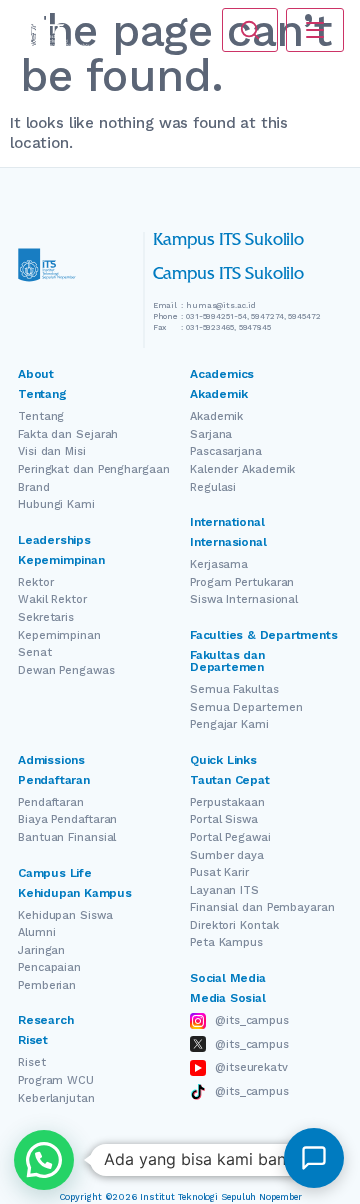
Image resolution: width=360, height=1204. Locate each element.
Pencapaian (49, 967)
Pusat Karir (219, 872)
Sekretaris (46, 617)
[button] (44, 1160)
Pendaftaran (51, 802)
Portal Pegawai (230, 837)
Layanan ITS (224, 890)
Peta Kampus (226, 942)
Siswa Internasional (244, 599)
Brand (34, 487)
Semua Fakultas (234, 689)
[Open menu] (315, 30)
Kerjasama (219, 564)
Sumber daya (227, 855)
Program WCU (56, 1080)
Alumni (36, 932)
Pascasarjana (226, 451)
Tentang (41, 416)
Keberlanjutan (56, 1098)
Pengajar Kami (229, 724)
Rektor (35, 582)
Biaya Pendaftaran (67, 819)
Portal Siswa (224, 819)
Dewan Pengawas (66, 670)
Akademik (216, 416)
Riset (32, 1062)
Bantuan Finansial (67, 837)
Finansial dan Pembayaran (262, 907)
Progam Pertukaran (242, 582)
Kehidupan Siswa (65, 915)
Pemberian (47, 985)
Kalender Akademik (242, 469)
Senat (35, 652)
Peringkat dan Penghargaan (94, 469)
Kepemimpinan (59, 635)
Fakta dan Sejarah (68, 434)
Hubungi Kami (56, 504)
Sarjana (211, 434)
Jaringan (41, 950)
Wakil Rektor (52, 599)
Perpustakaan (227, 802)
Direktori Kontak (234, 925)
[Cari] (250, 30)
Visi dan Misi (52, 451)
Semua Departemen (246, 707)
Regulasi (213, 487)
